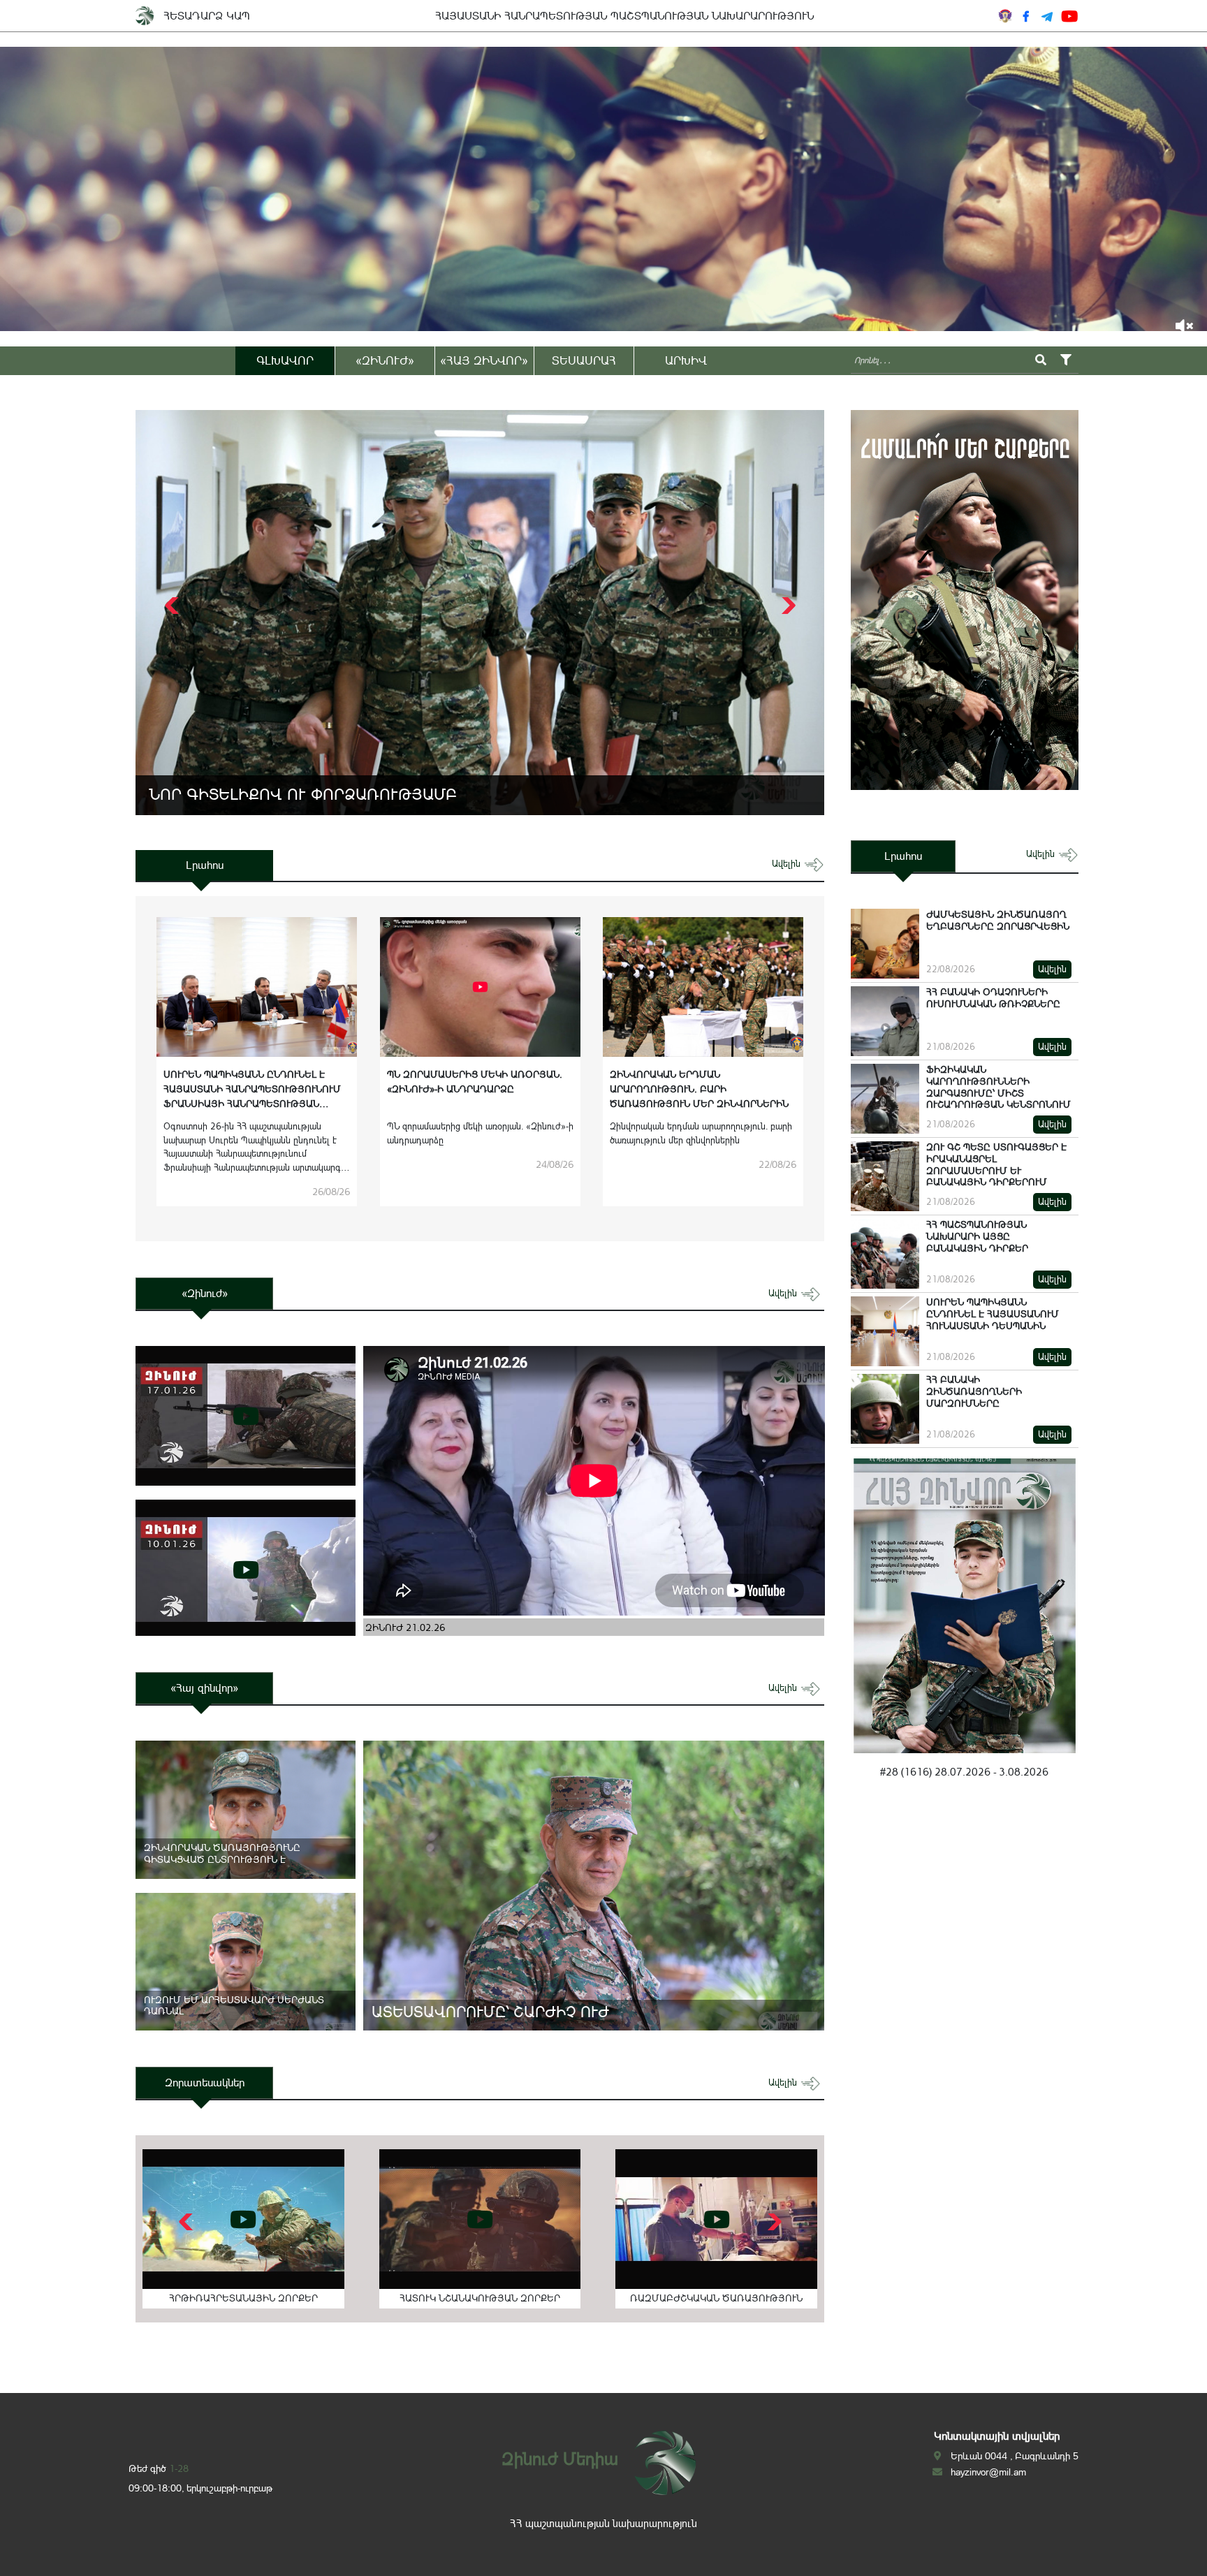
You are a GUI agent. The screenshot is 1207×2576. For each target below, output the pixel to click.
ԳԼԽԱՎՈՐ (285, 360)
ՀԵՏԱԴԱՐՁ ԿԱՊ (207, 16)
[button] (787, 606)
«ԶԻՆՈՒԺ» (385, 360)
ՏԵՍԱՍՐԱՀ (584, 360)
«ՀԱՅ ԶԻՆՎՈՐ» (484, 360)
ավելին (788, 864)
